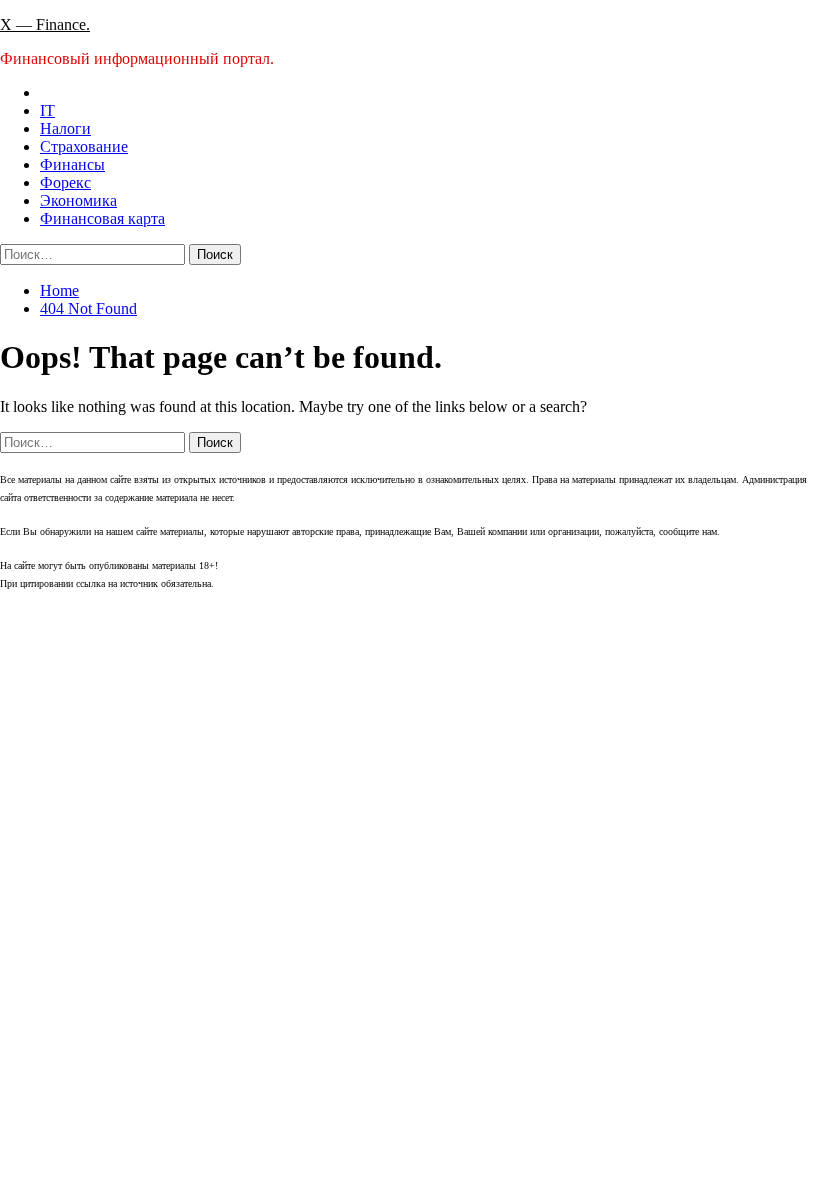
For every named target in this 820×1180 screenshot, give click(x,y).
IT (47, 110)
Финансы (72, 164)
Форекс (65, 182)
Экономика (78, 200)
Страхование (84, 146)
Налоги (65, 128)
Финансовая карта (102, 218)
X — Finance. (45, 24)
